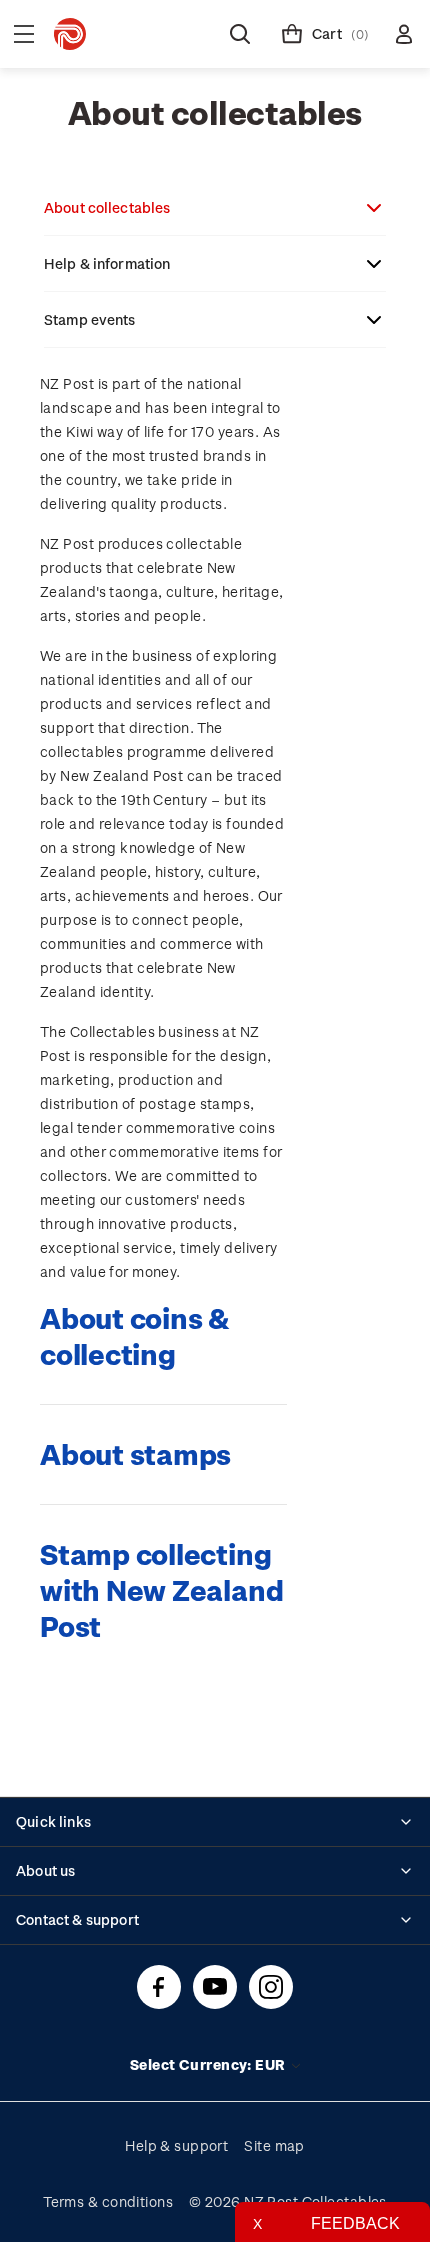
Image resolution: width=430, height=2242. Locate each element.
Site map (274, 2145)
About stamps (135, 1453)
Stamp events (90, 319)
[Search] (240, 34)
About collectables (107, 207)
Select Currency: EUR (209, 2064)
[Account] (404, 34)
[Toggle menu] (24, 34)
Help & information (107, 263)
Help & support (176, 2145)
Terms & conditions (108, 2201)
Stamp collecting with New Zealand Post (161, 1589)
